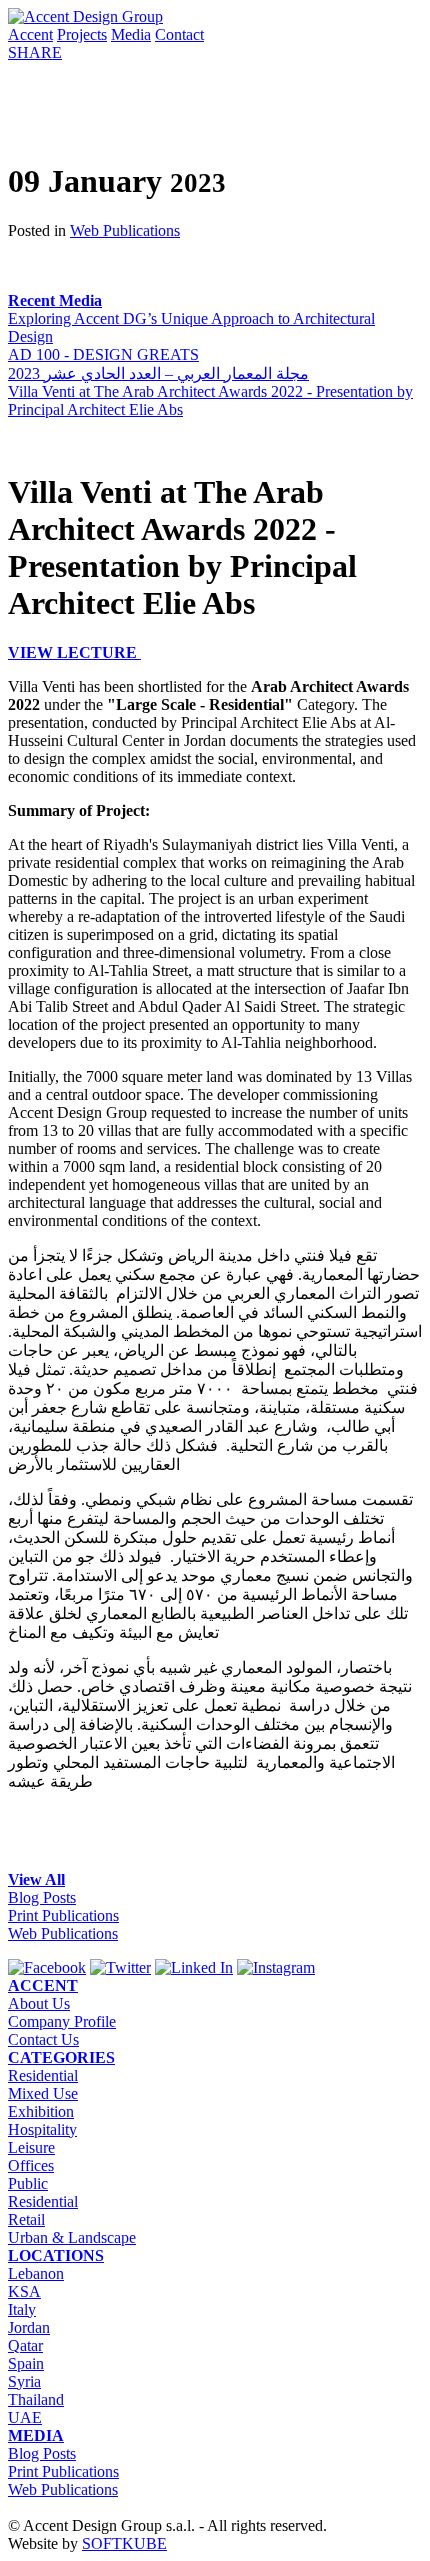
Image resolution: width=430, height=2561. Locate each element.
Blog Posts (42, 1897)
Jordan (29, 2327)
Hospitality (42, 2129)
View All (36, 1879)
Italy (22, 2309)
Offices (31, 2165)
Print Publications (63, 1915)
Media (131, 34)
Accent (30, 34)
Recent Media (55, 300)
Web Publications (125, 230)
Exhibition (41, 2111)
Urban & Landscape (72, 2237)
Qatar (25, 2345)
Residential (43, 2075)
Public (28, 2183)
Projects (82, 34)
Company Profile (62, 2021)
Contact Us (43, 2039)
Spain (26, 2363)
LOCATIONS (56, 2255)
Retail (26, 2219)
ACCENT (43, 1985)
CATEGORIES (61, 2057)
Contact (179, 34)
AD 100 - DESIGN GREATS (103, 354)
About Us (39, 2003)
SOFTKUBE (124, 2543)
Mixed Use (43, 2093)
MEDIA (36, 2435)
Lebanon (36, 2273)
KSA (24, 2291)
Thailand (36, 2399)
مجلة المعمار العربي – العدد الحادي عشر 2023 (158, 373)
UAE (25, 2417)
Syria (24, 2381)
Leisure (31, 2147)
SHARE (35, 52)
